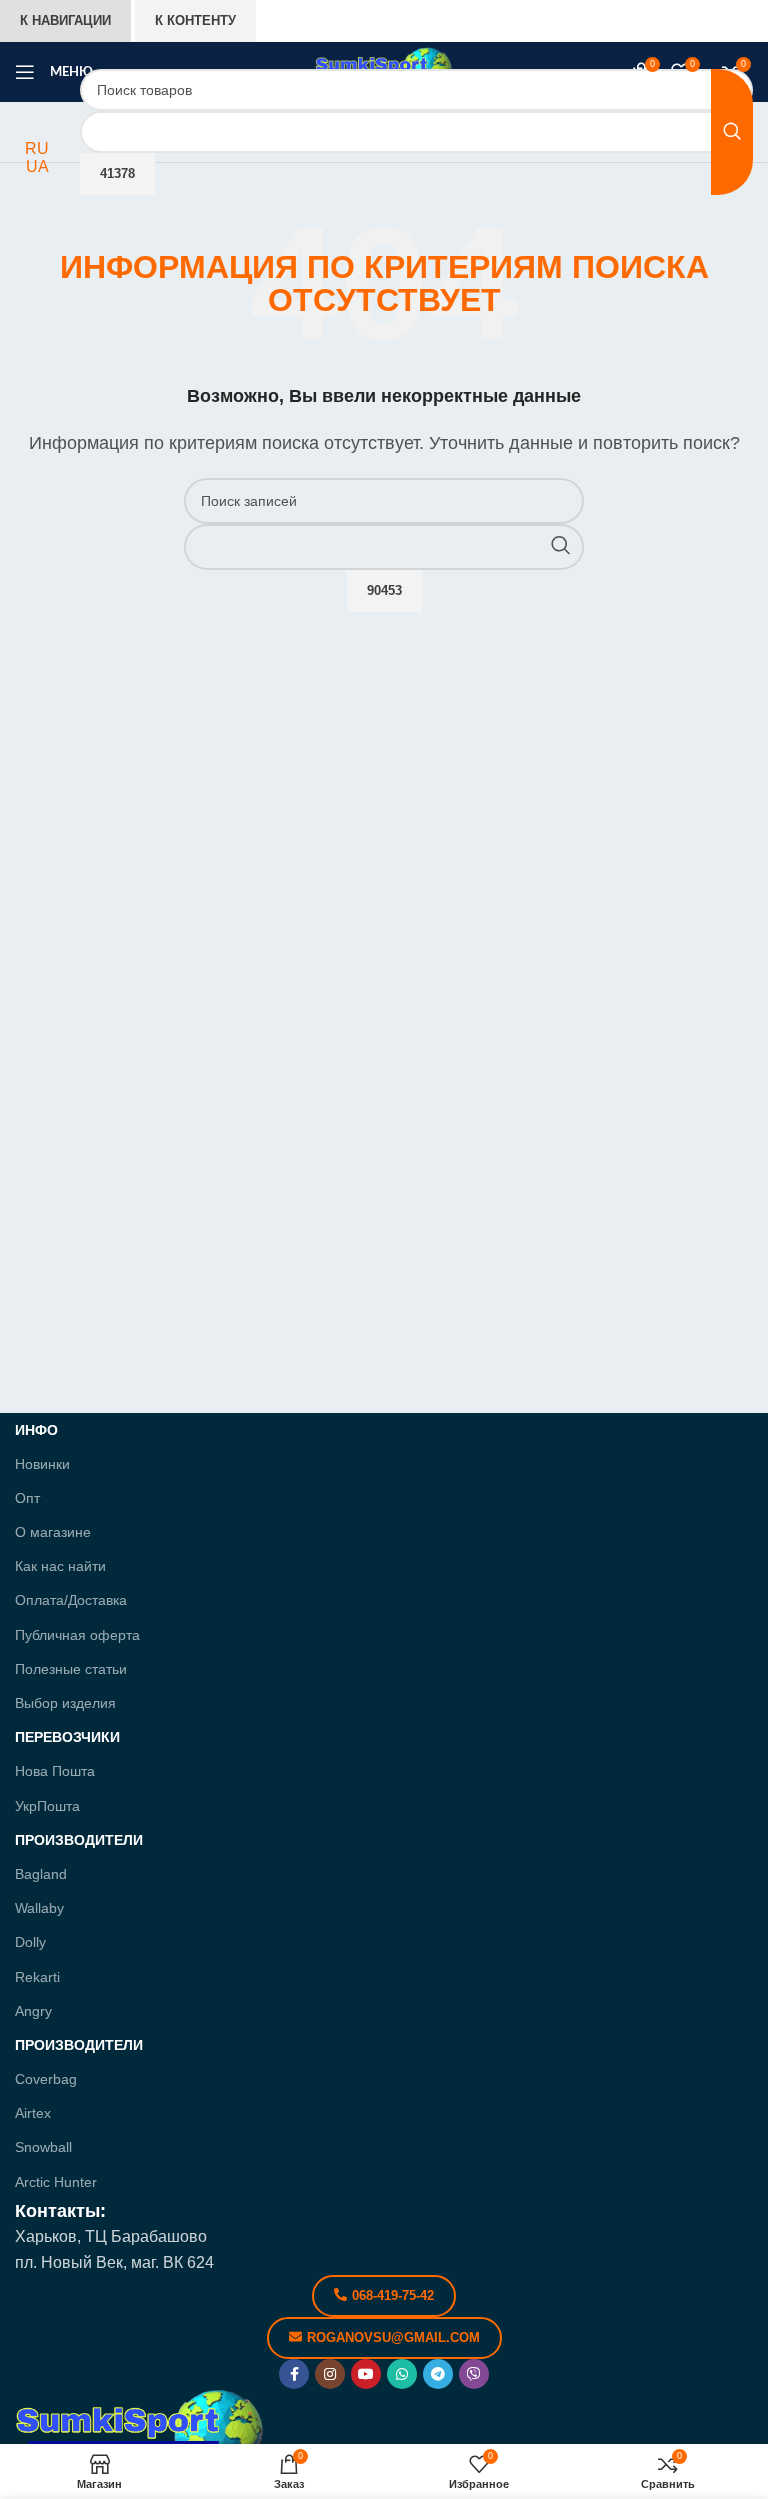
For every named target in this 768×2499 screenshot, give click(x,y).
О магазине (53, 1532)
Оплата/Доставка (71, 1600)
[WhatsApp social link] (402, 2374)
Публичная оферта (77, 1635)
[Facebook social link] (294, 2374)
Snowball (43, 2147)
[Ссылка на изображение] (140, 2432)
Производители (79, 1840)
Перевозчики (67, 1737)
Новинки (42, 1464)
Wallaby (39, 1908)
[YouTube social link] (366, 2374)
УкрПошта (47, 1806)
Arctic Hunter (56, 2182)
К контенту (195, 20)
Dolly (30, 1942)
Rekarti (37, 1977)
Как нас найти (60, 1566)
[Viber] (474, 2374)
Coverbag (46, 2079)
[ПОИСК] (732, 132)
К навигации (65, 20)
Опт (27, 1498)
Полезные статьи (71, 1669)
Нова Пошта (55, 1771)
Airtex (33, 2113)
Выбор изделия (65, 1703)
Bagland (41, 1874)
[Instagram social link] (330, 2374)
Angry (33, 2011)
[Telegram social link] (438, 2374)
